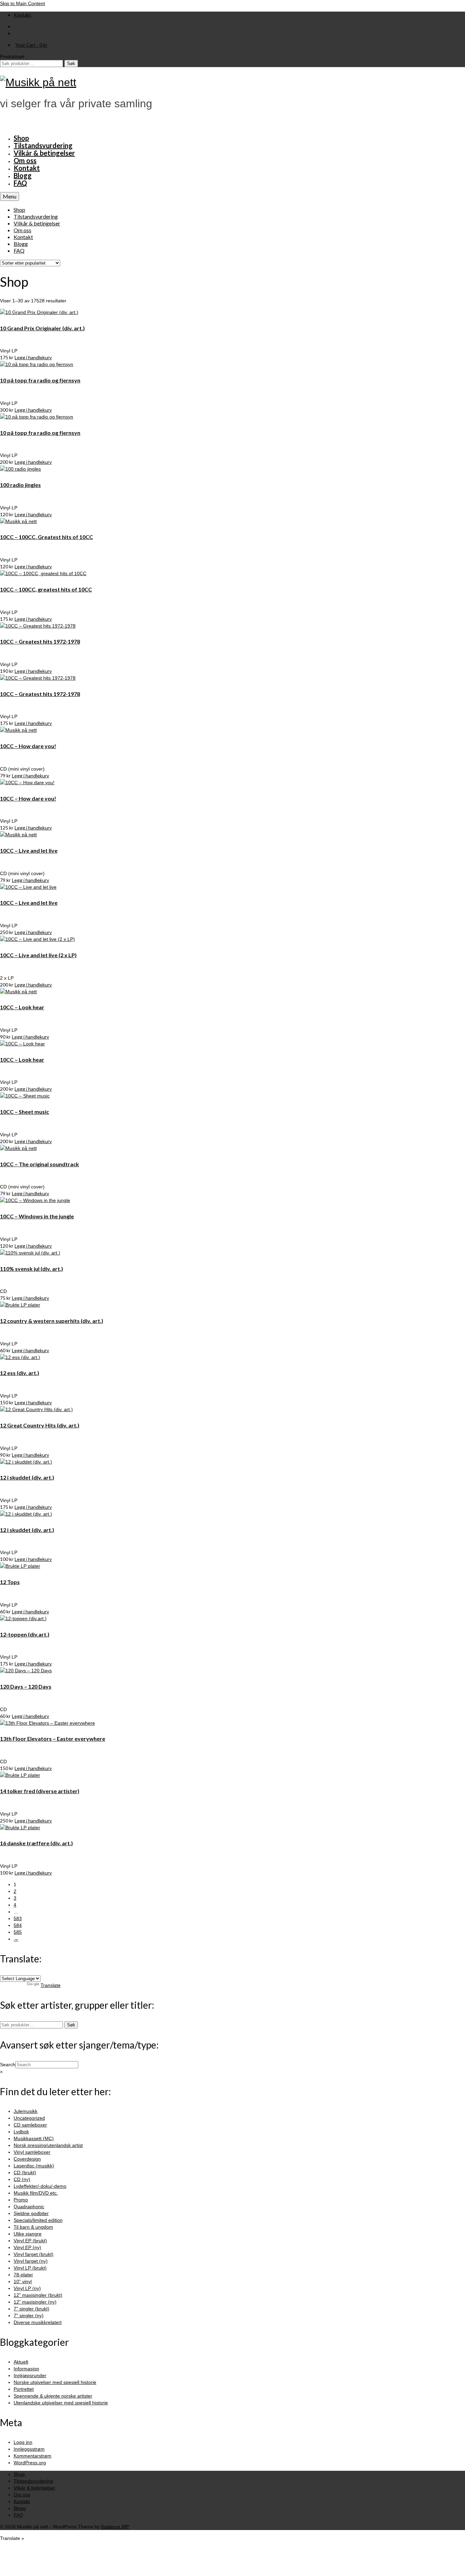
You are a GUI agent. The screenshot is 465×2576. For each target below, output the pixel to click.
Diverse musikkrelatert (38, 2322)
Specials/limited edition (38, 2220)
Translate (51, 1985)
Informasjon (26, 2369)
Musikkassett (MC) (34, 2138)
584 (18, 1925)
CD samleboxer (30, 2125)
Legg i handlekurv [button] (33, 357)
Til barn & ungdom (33, 2227)
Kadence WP (115, 2527)
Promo (21, 2200)
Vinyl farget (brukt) (34, 2254)
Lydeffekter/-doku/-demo (40, 2186)
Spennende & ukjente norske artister (53, 2396)
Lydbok (21, 2132)
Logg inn (23, 2442)
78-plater (23, 2275)
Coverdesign (27, 2159)
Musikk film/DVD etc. (36, 2193)
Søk (71, 64)
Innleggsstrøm (29, 2449)
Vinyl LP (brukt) (30, 2268)
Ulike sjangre (28, 2234)
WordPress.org (30, 2463)
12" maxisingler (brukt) (38, 2295)
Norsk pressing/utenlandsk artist (48, 2145)
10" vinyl (23, 2281)
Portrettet (24, 2389)
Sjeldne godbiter (31, 2213)
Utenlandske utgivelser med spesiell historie (61, 2403)
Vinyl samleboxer (32, 2152)
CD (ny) (22, 2179)
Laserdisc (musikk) (34, 2166)
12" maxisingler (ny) (35, 2302)
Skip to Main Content (22, 3)
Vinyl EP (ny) (27, 2247)
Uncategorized (29, 2118)
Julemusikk (26, 2111)
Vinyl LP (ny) (27, 2288)
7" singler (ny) (29, 2316)
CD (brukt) (25, 2172)
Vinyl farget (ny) (31, 2261)
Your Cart (31, 45)
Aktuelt (21, 2362)
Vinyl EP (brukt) (30, 2241)
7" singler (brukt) (31, 2309)
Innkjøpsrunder (30, 2375)
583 (18, 1918)
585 (18, 1932)
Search (8, 2065)
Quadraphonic (29, 2207)
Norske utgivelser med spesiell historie (55, 2382)
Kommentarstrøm (33, 2456)
